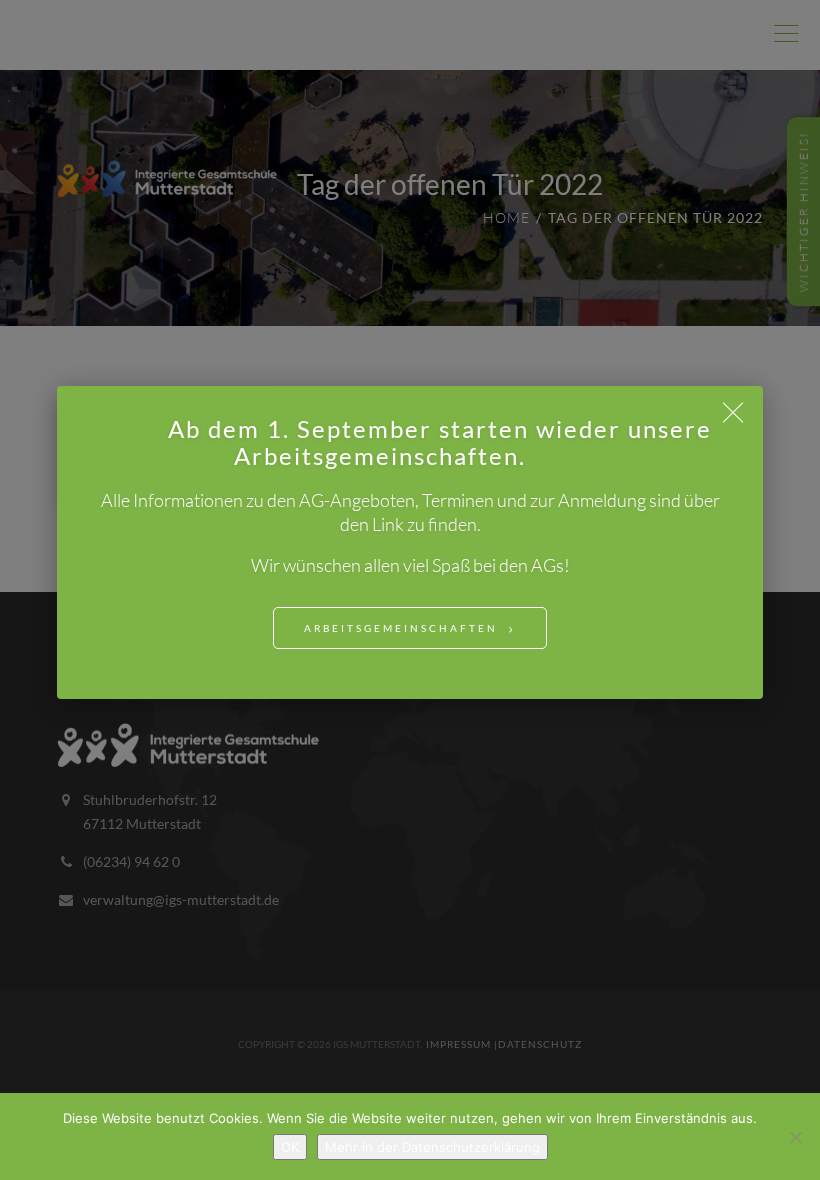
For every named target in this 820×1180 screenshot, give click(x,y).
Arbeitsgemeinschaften (401, 628)
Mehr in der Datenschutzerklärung (432, 1147)
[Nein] (795, 1137)
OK (290, 1147)
